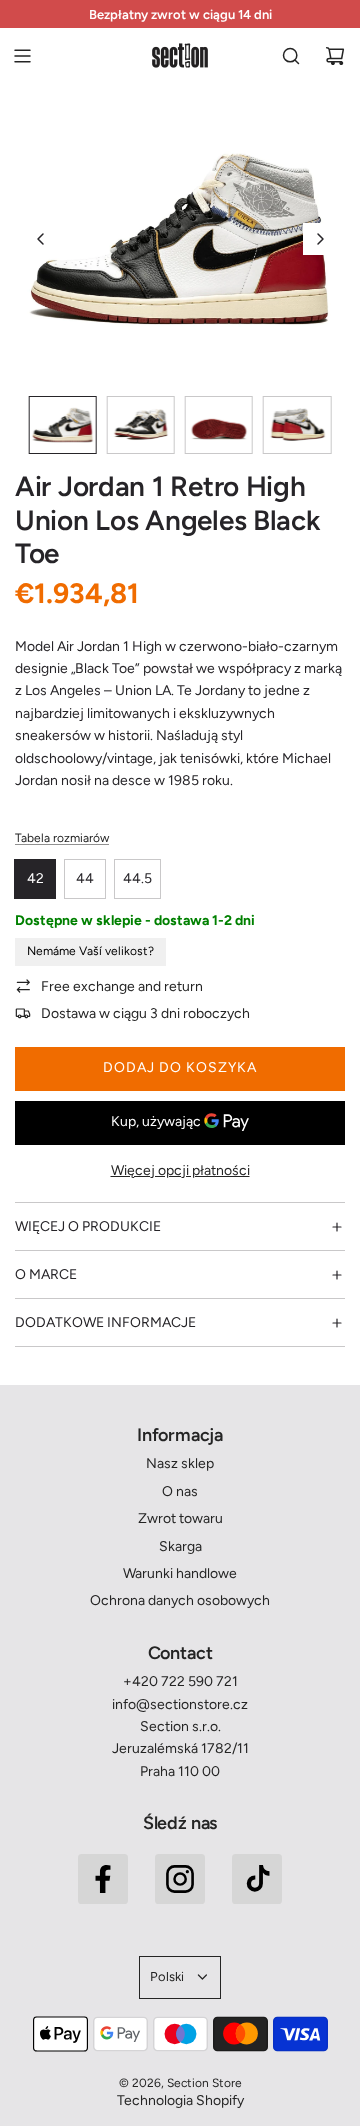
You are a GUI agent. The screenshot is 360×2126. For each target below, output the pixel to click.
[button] (41, 239)
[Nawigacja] (22, 56)
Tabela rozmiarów (62, 838)
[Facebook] (103, 1879)
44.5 (137, 878)
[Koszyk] (335, 56)
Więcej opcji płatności (180, 1170)
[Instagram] (180, 1879)
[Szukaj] (291, 56)
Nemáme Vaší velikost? (90, 951)
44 (85, 878)
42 (35, 878)
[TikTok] (257, 1879)
